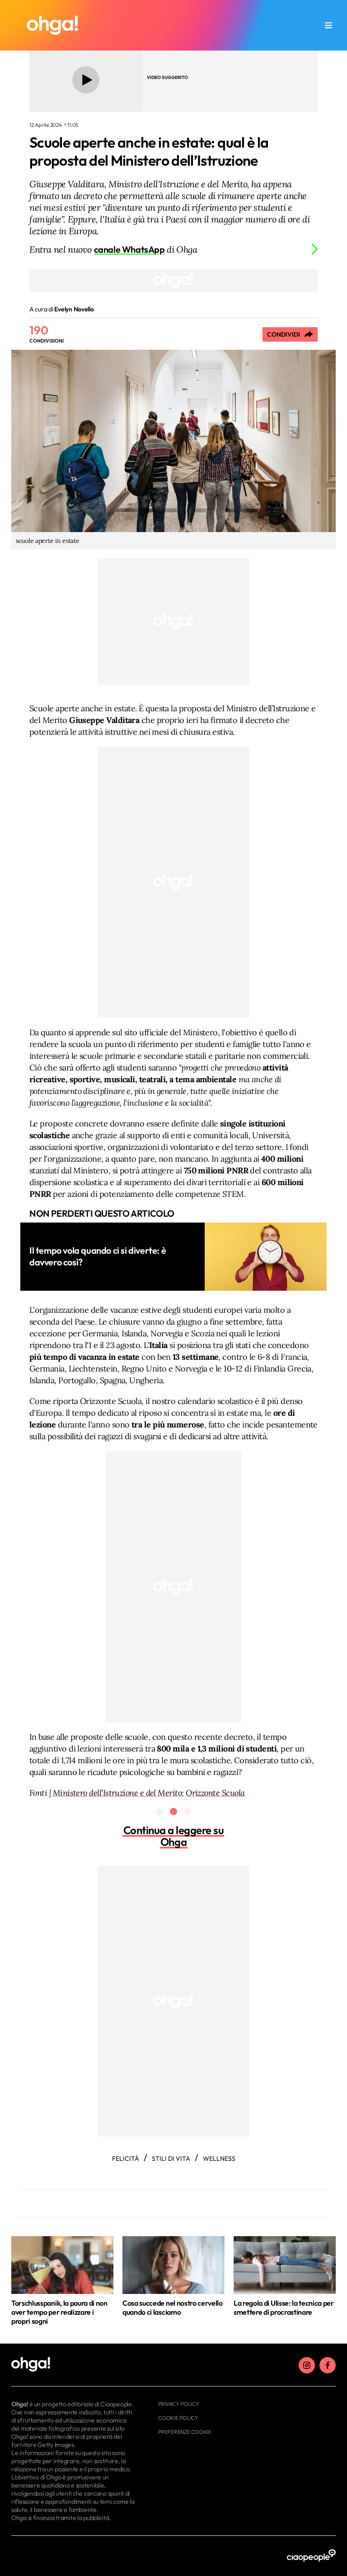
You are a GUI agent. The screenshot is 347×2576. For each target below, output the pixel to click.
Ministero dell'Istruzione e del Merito (117, 1793)
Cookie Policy (178, 2418)
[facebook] (328, 2365)
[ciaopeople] (311, 2556)
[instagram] (307, 2365)
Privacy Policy (179, 2404)
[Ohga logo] (52, 25)
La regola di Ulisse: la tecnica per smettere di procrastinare (284, 2307)
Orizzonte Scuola (215, 1793)
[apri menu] (328, 25)
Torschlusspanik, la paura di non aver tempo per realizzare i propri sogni (59, 2312)
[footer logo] (73, 2365)
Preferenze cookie (185, 2432)
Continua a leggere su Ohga (174, 1836)
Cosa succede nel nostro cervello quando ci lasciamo (173, 2307)
